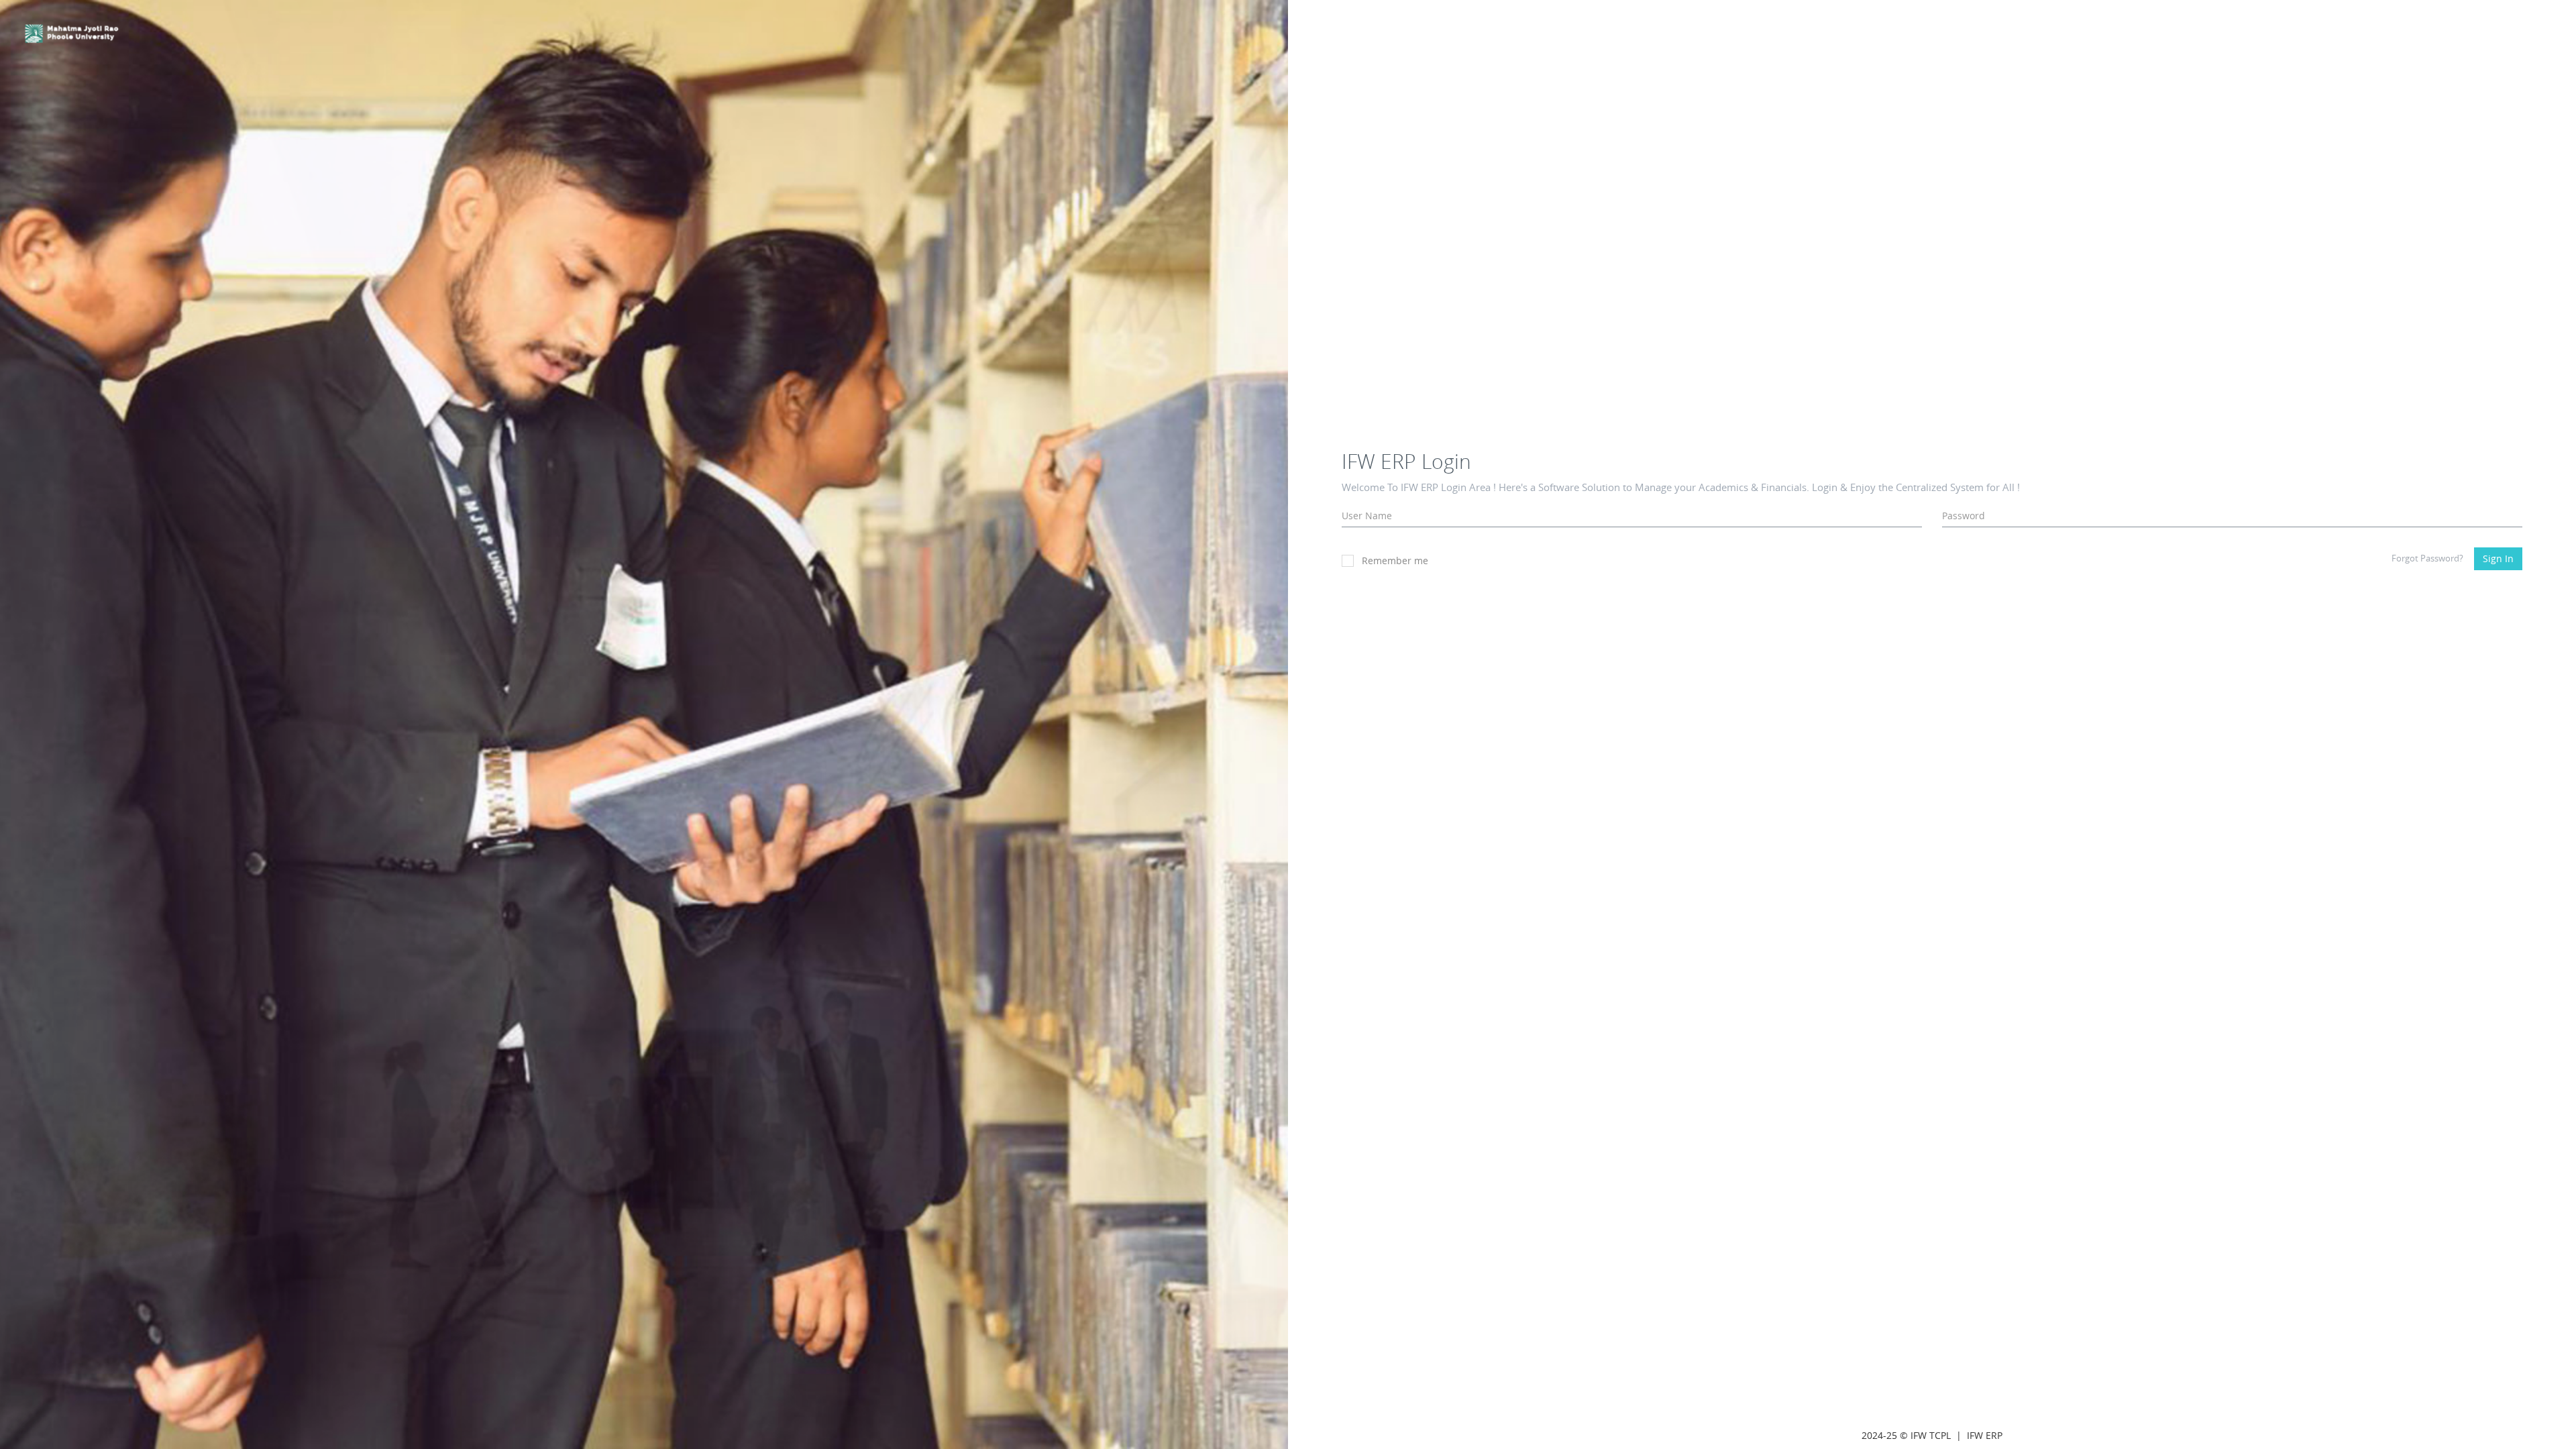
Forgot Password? (2427, 558)
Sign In (2498, 558)
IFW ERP (1985, 1435)
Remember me (1395, 560)
